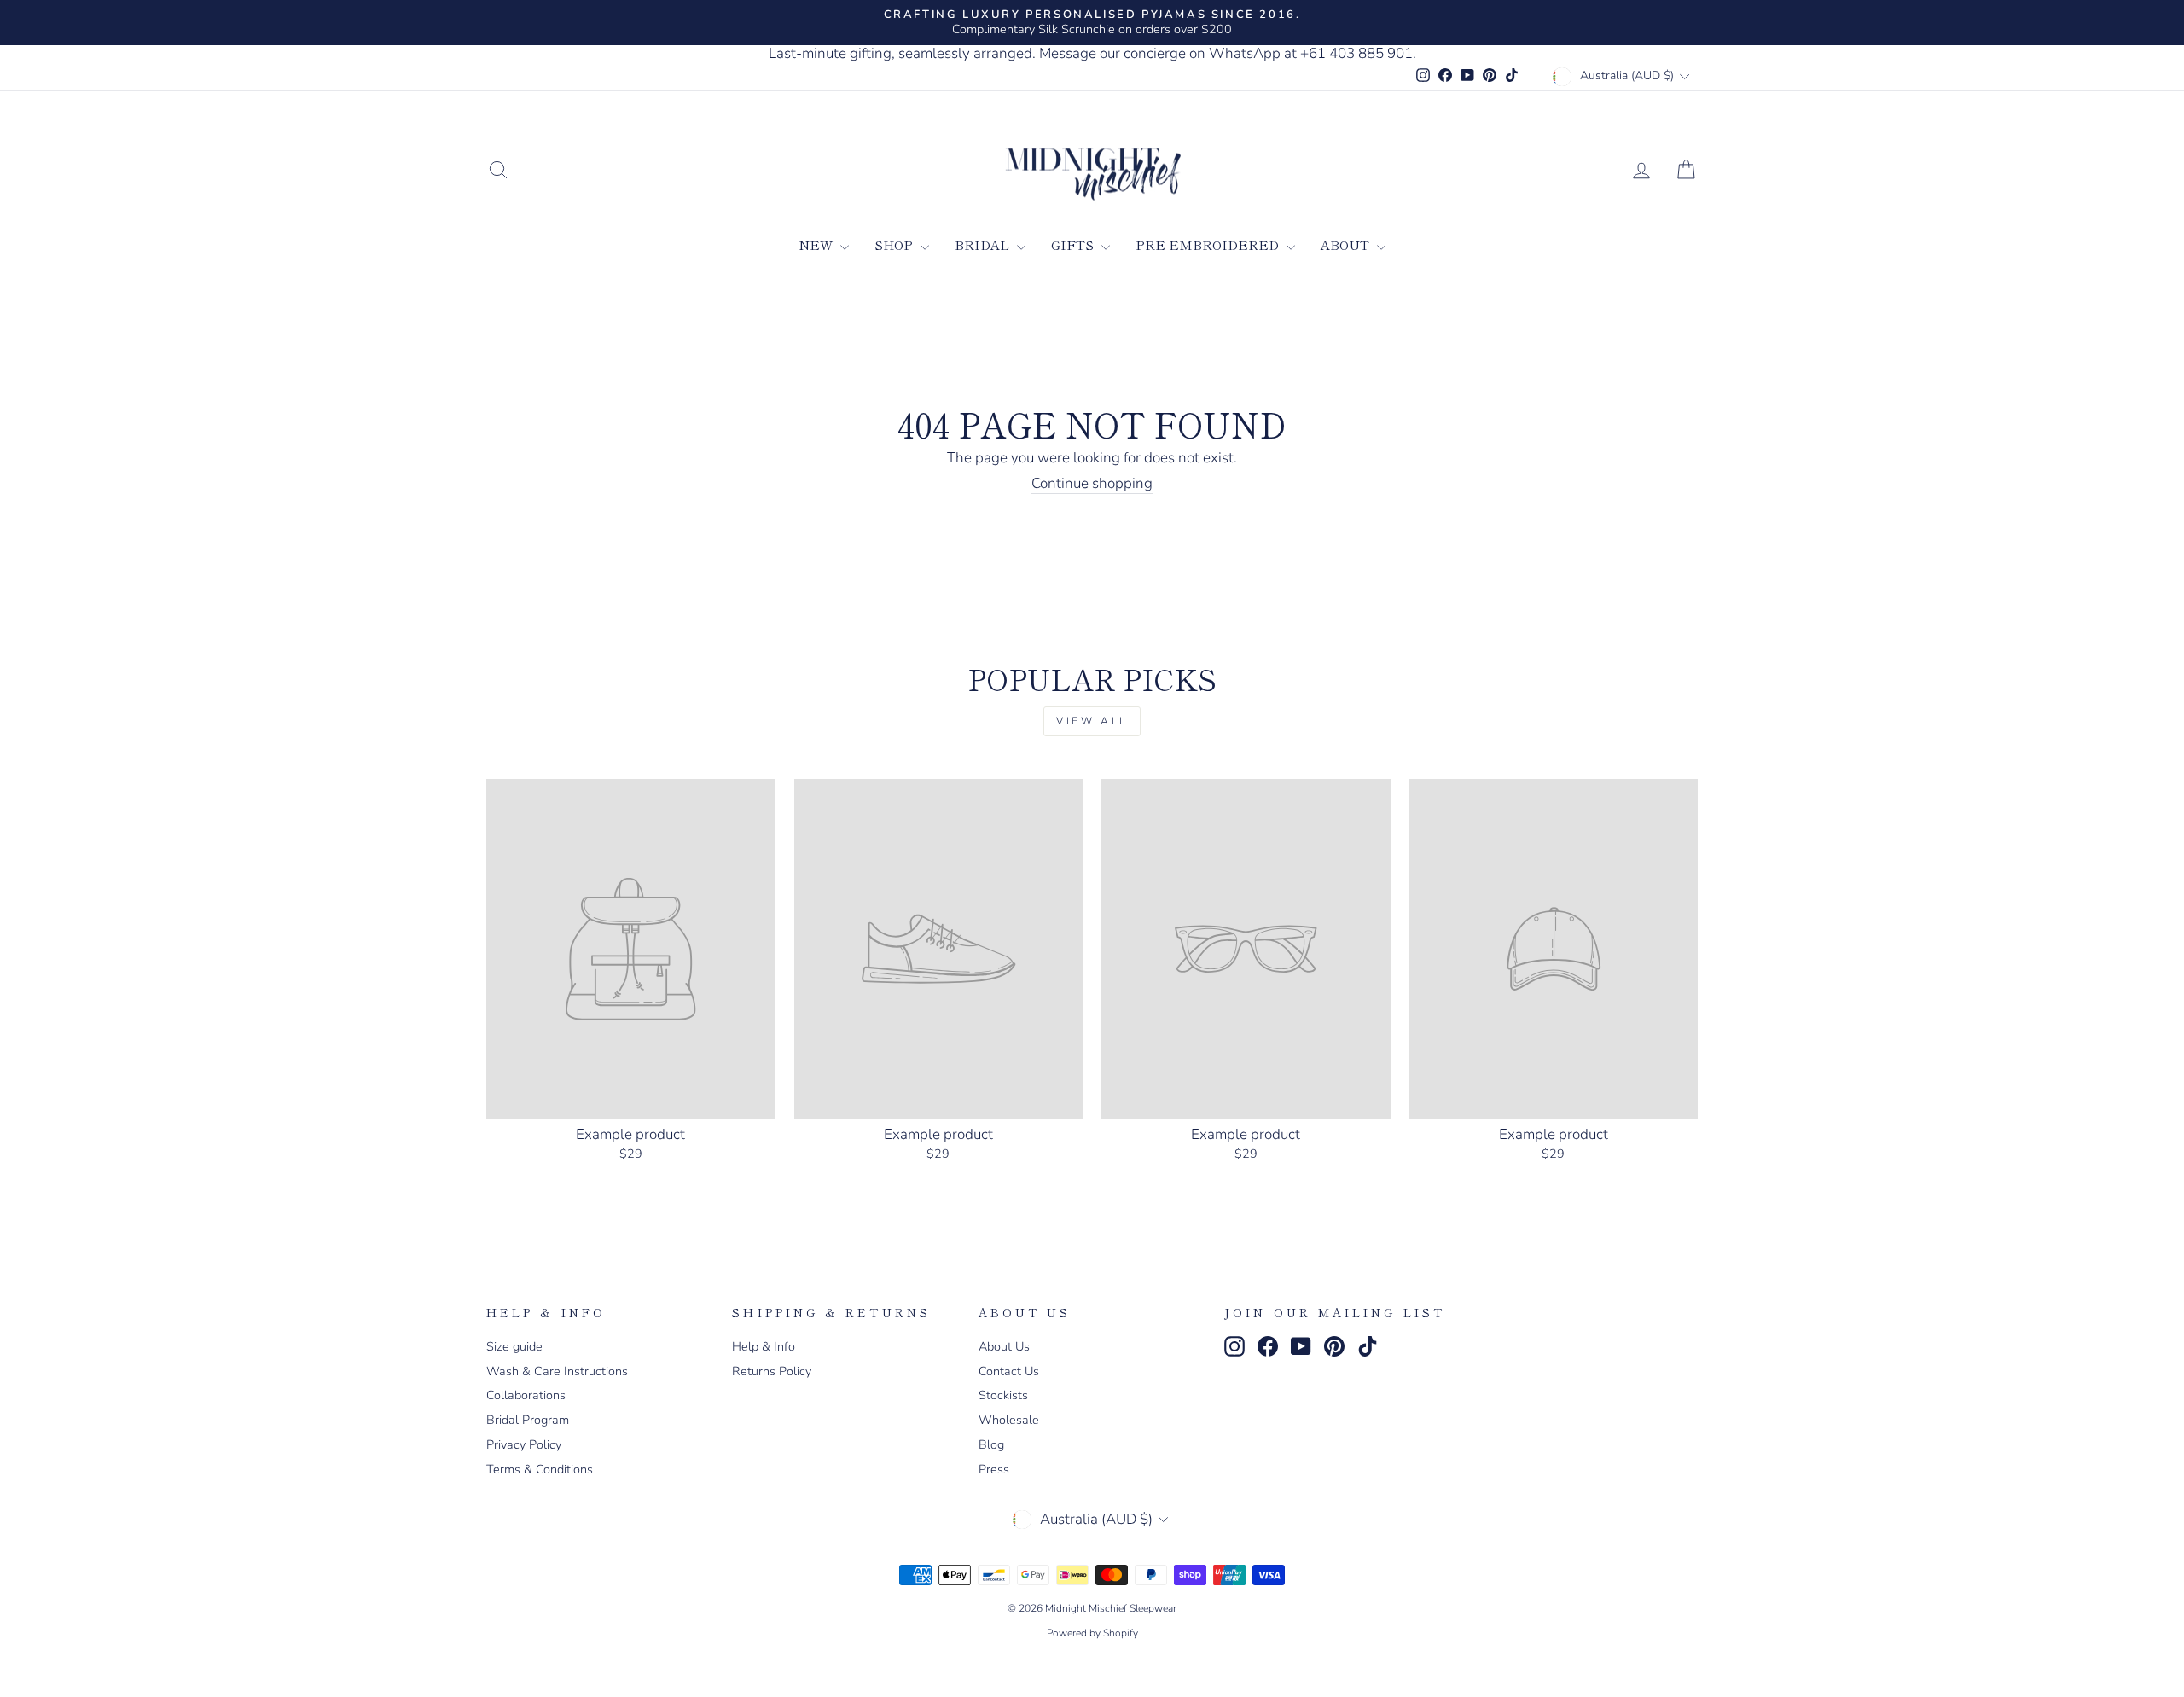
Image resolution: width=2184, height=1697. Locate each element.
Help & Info (764, 1346)
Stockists (1003, 1395)
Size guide (514, 1346)
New (817, 244)
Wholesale (1009, 1420)
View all (1092, 721)
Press (994, 1469)
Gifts (1074, 244)
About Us (1004, 1346)
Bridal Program (528, 1420)
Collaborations (526, 1395)
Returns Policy (772, 1371)
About (1347, 244)
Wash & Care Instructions (557, 1371)
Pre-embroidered (1209, 244)
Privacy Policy (524, 1444)
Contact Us (1009, 1371)
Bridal (984, 244)
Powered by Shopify (1092, 1633)
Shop (895, 244)
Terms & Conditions (540, 1469)
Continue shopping (1092, 484)
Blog (991, 1444)
